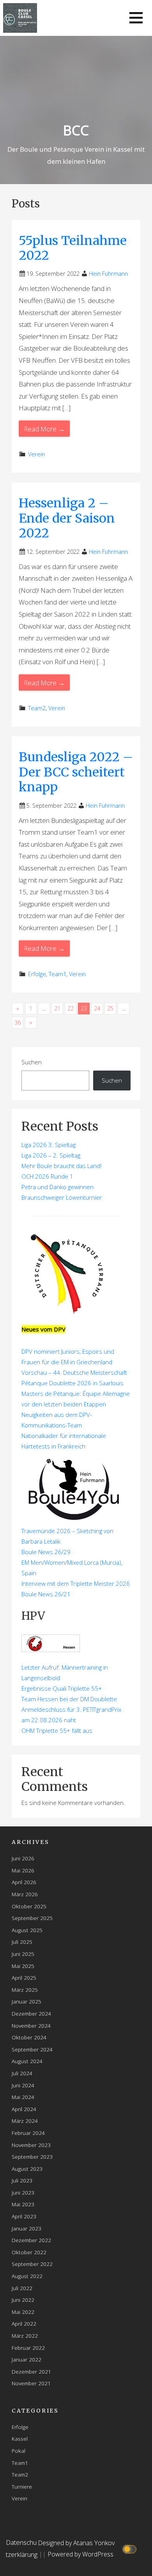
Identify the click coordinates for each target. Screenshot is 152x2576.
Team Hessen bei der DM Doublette (69, 1699)
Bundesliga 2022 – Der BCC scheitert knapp (76, 772)
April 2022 (24, 2323)
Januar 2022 (27, 2359)
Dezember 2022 (31, 2240)
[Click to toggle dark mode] (131, 2549)
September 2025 (32, 1918)
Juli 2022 (22, 2288)
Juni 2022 (23, 2300)
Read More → (44, 429)
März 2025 (25, 1990)
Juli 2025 (22, 1942)
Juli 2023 (22, 2180)
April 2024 (24, 2109)
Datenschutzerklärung (22, 2548)
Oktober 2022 (29, 2252)
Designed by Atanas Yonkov (76, 2543)
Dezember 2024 (31, 2013)
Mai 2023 (23, 2204)
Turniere (22, 2486)
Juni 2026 (23, 1858)
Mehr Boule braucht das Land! (61, 1166)
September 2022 (32, 2264)
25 (110, 1008)
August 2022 (27, 2276)
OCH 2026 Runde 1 (47, 1176)
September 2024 (32, 2049)
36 (18, 1022)
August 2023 (27, 2169)
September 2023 (32, 2157)
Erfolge (37, 974)
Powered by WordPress (80, 2554)
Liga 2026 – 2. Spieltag (51, 1155)
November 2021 (31, 2383)
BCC (76, 130)
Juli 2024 (22, 2073)
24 (97, 1008)
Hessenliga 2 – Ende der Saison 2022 (67, 518)
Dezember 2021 (31, 2371)
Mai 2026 (23, 1870)
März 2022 (25, 2336)
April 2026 (24, 1882)
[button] (136, 18)
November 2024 (31, 2026)
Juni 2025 (23, 1954)
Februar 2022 (28, 2348)
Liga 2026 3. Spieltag (49, 1145)
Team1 (57, 974)
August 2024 (27, 2061)
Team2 (37, 708)
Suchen (32, 1062)
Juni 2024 (23, 2085)
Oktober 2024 (29, 2037)
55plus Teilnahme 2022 (73, 248)
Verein (36, 454)
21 (57, 1008)
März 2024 (25, 2121)
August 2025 (27, 1930)
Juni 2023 (23, 2192)
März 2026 (25, 1894)
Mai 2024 (23, 2097)
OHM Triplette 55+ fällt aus (57, 1730)
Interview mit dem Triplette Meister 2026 (76, 1583)
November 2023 (31, 2145)
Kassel (20, 2439)
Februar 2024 (28, 2133)
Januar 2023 (27, 2228)
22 (71, 1008)
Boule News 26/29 (46, 1552)
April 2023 (24, 2216)
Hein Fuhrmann (108, 274)
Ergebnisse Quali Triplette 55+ (62, 1688)
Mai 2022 (23, 2312)
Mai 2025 (23, 1966)
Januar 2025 (27, 2001)
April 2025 (24, 1978)
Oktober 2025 (29, 1906)
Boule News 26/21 (46, 1594)
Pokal (19, 2451)
